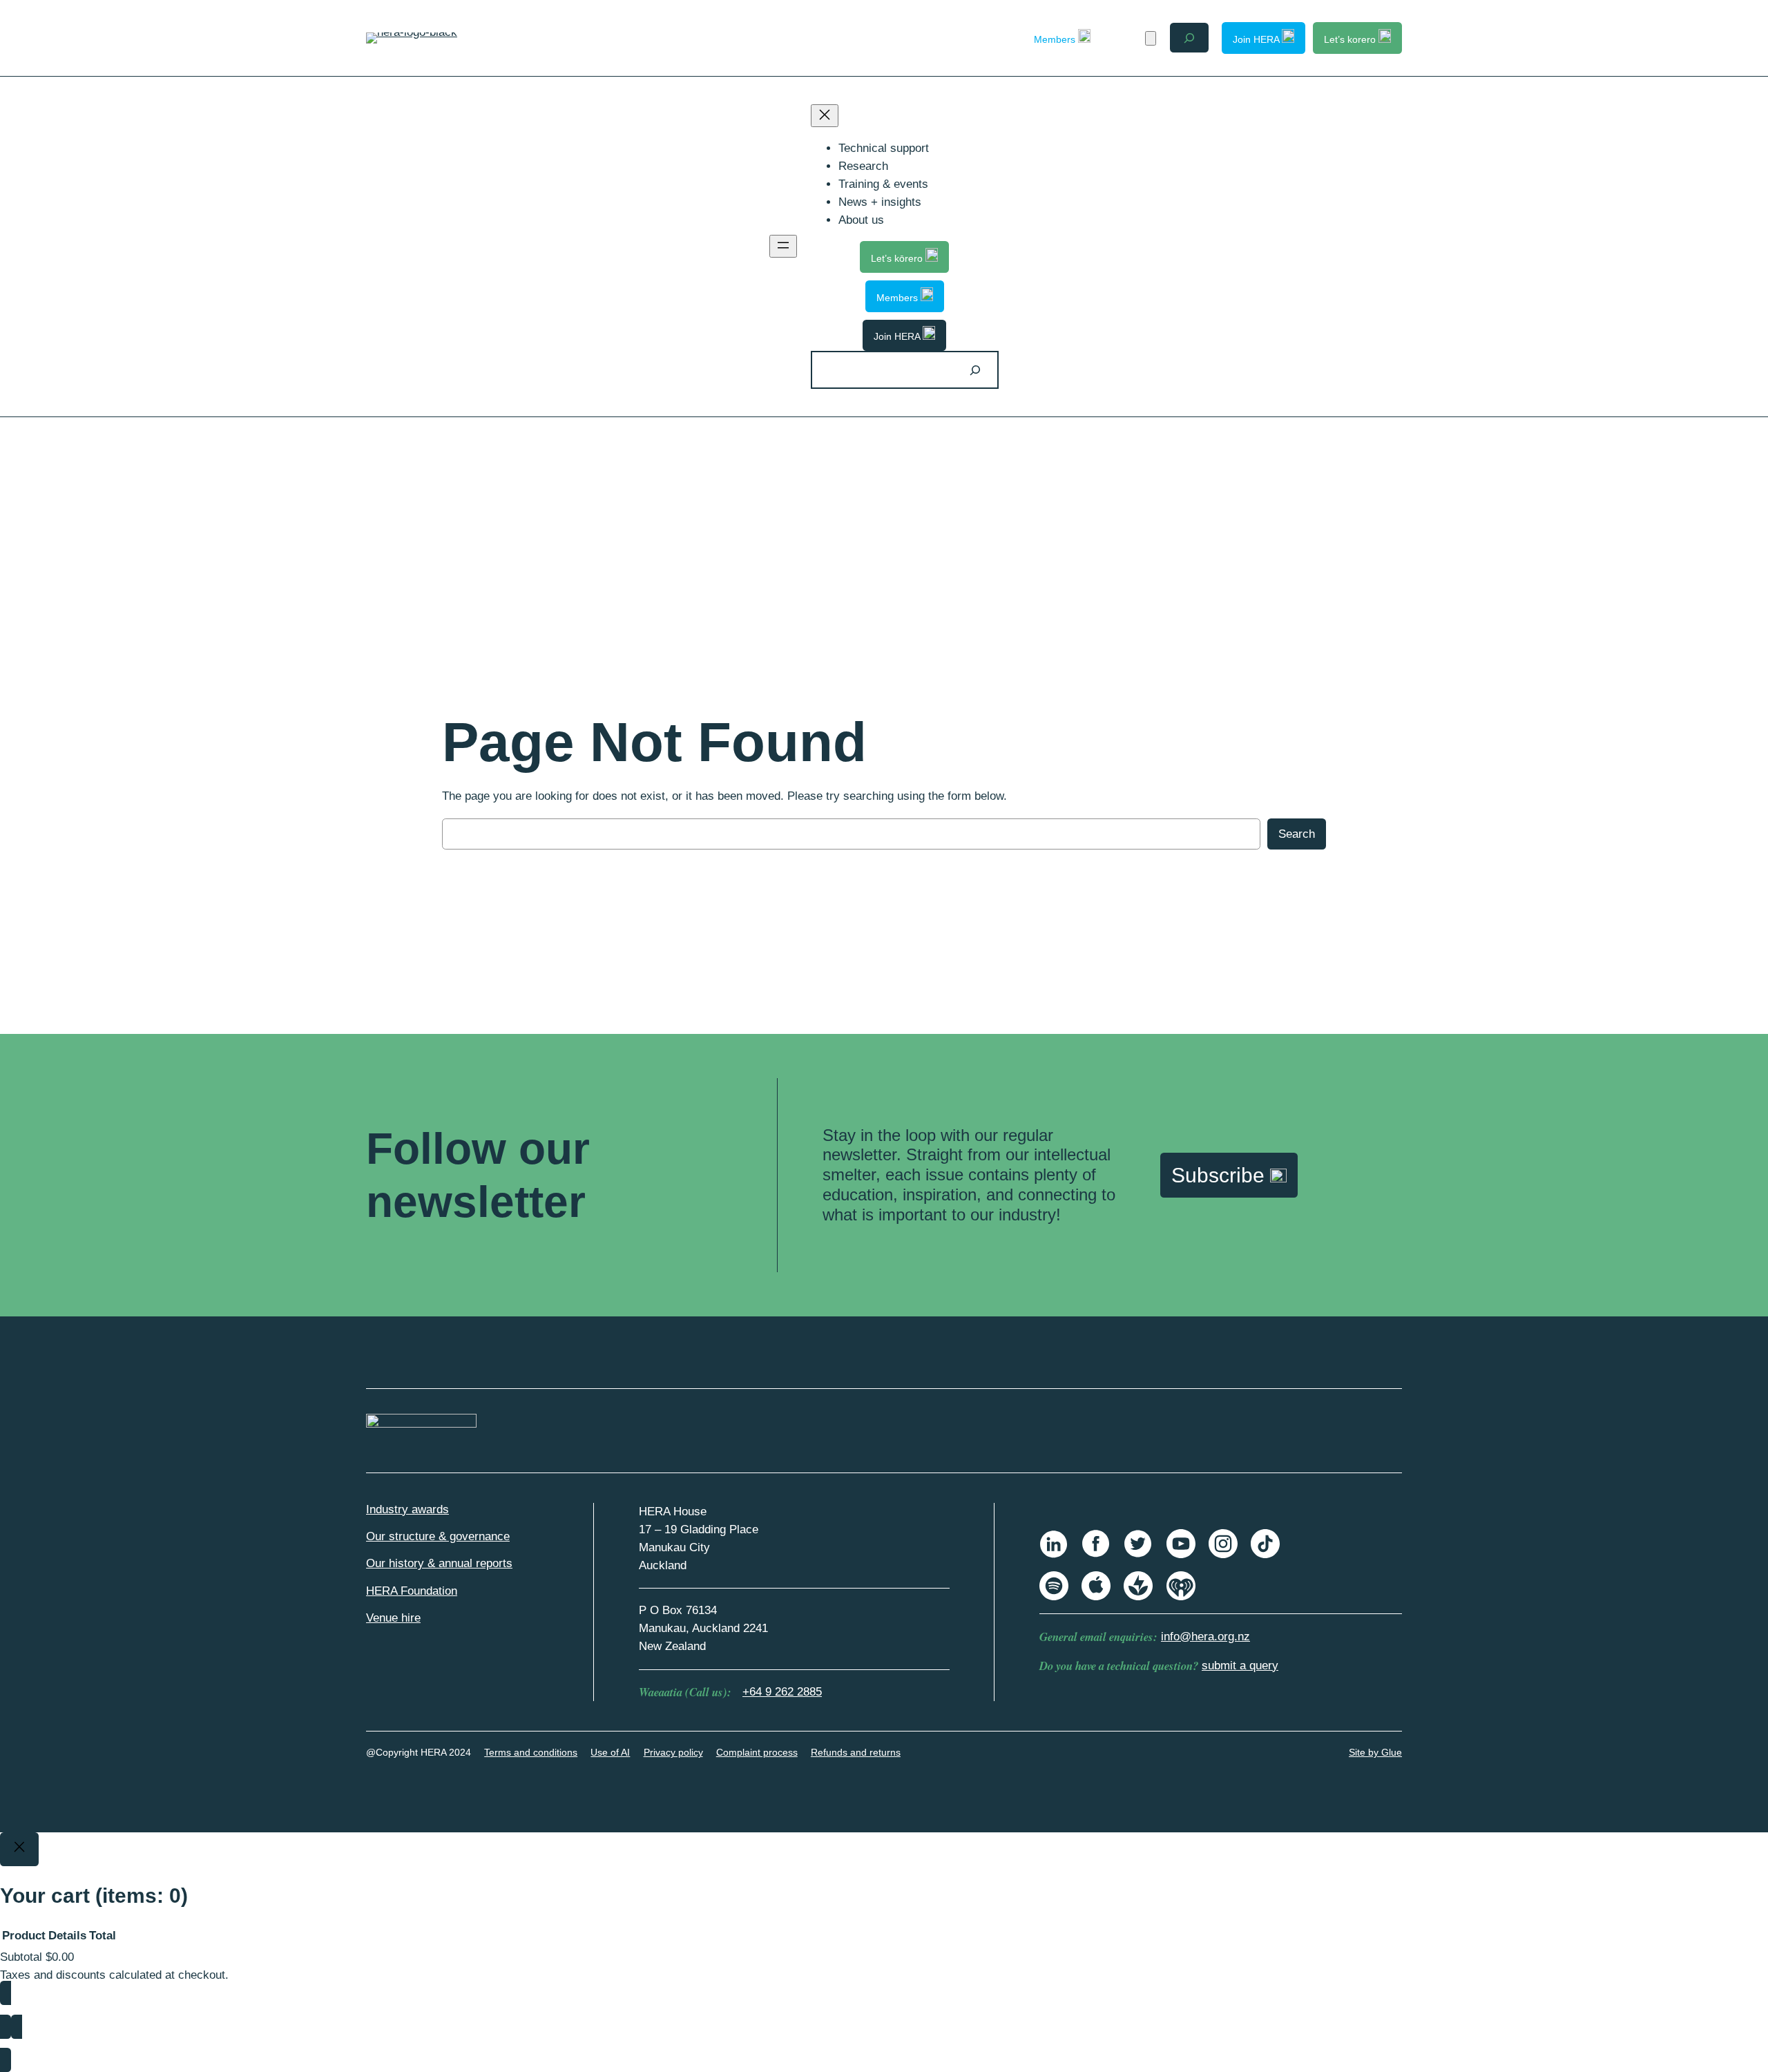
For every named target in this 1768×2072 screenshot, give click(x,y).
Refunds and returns (856, 1752)
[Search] (975, 370)
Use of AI (610, 1752)
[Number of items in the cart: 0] (1151, 38)
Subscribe (1221, 1175)
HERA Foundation (412, 1591)
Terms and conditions (531, 1752)
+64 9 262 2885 (782, 1692)
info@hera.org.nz (1205, 1637)
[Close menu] (825, 116)
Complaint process (757, 1752)
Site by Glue (1375, 1752)
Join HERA (1257, 39)
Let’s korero (1351, 39)
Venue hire (393, 1618)
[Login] (1126, 38)
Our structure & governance (438, 1536)
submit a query (1240, 1666)
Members (1056, 39)
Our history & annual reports (439, 1563)
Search (1297, 834)
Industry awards (407, 1509)
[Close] (19, 1850)
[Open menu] (783, 246)
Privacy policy (673, 1752)
